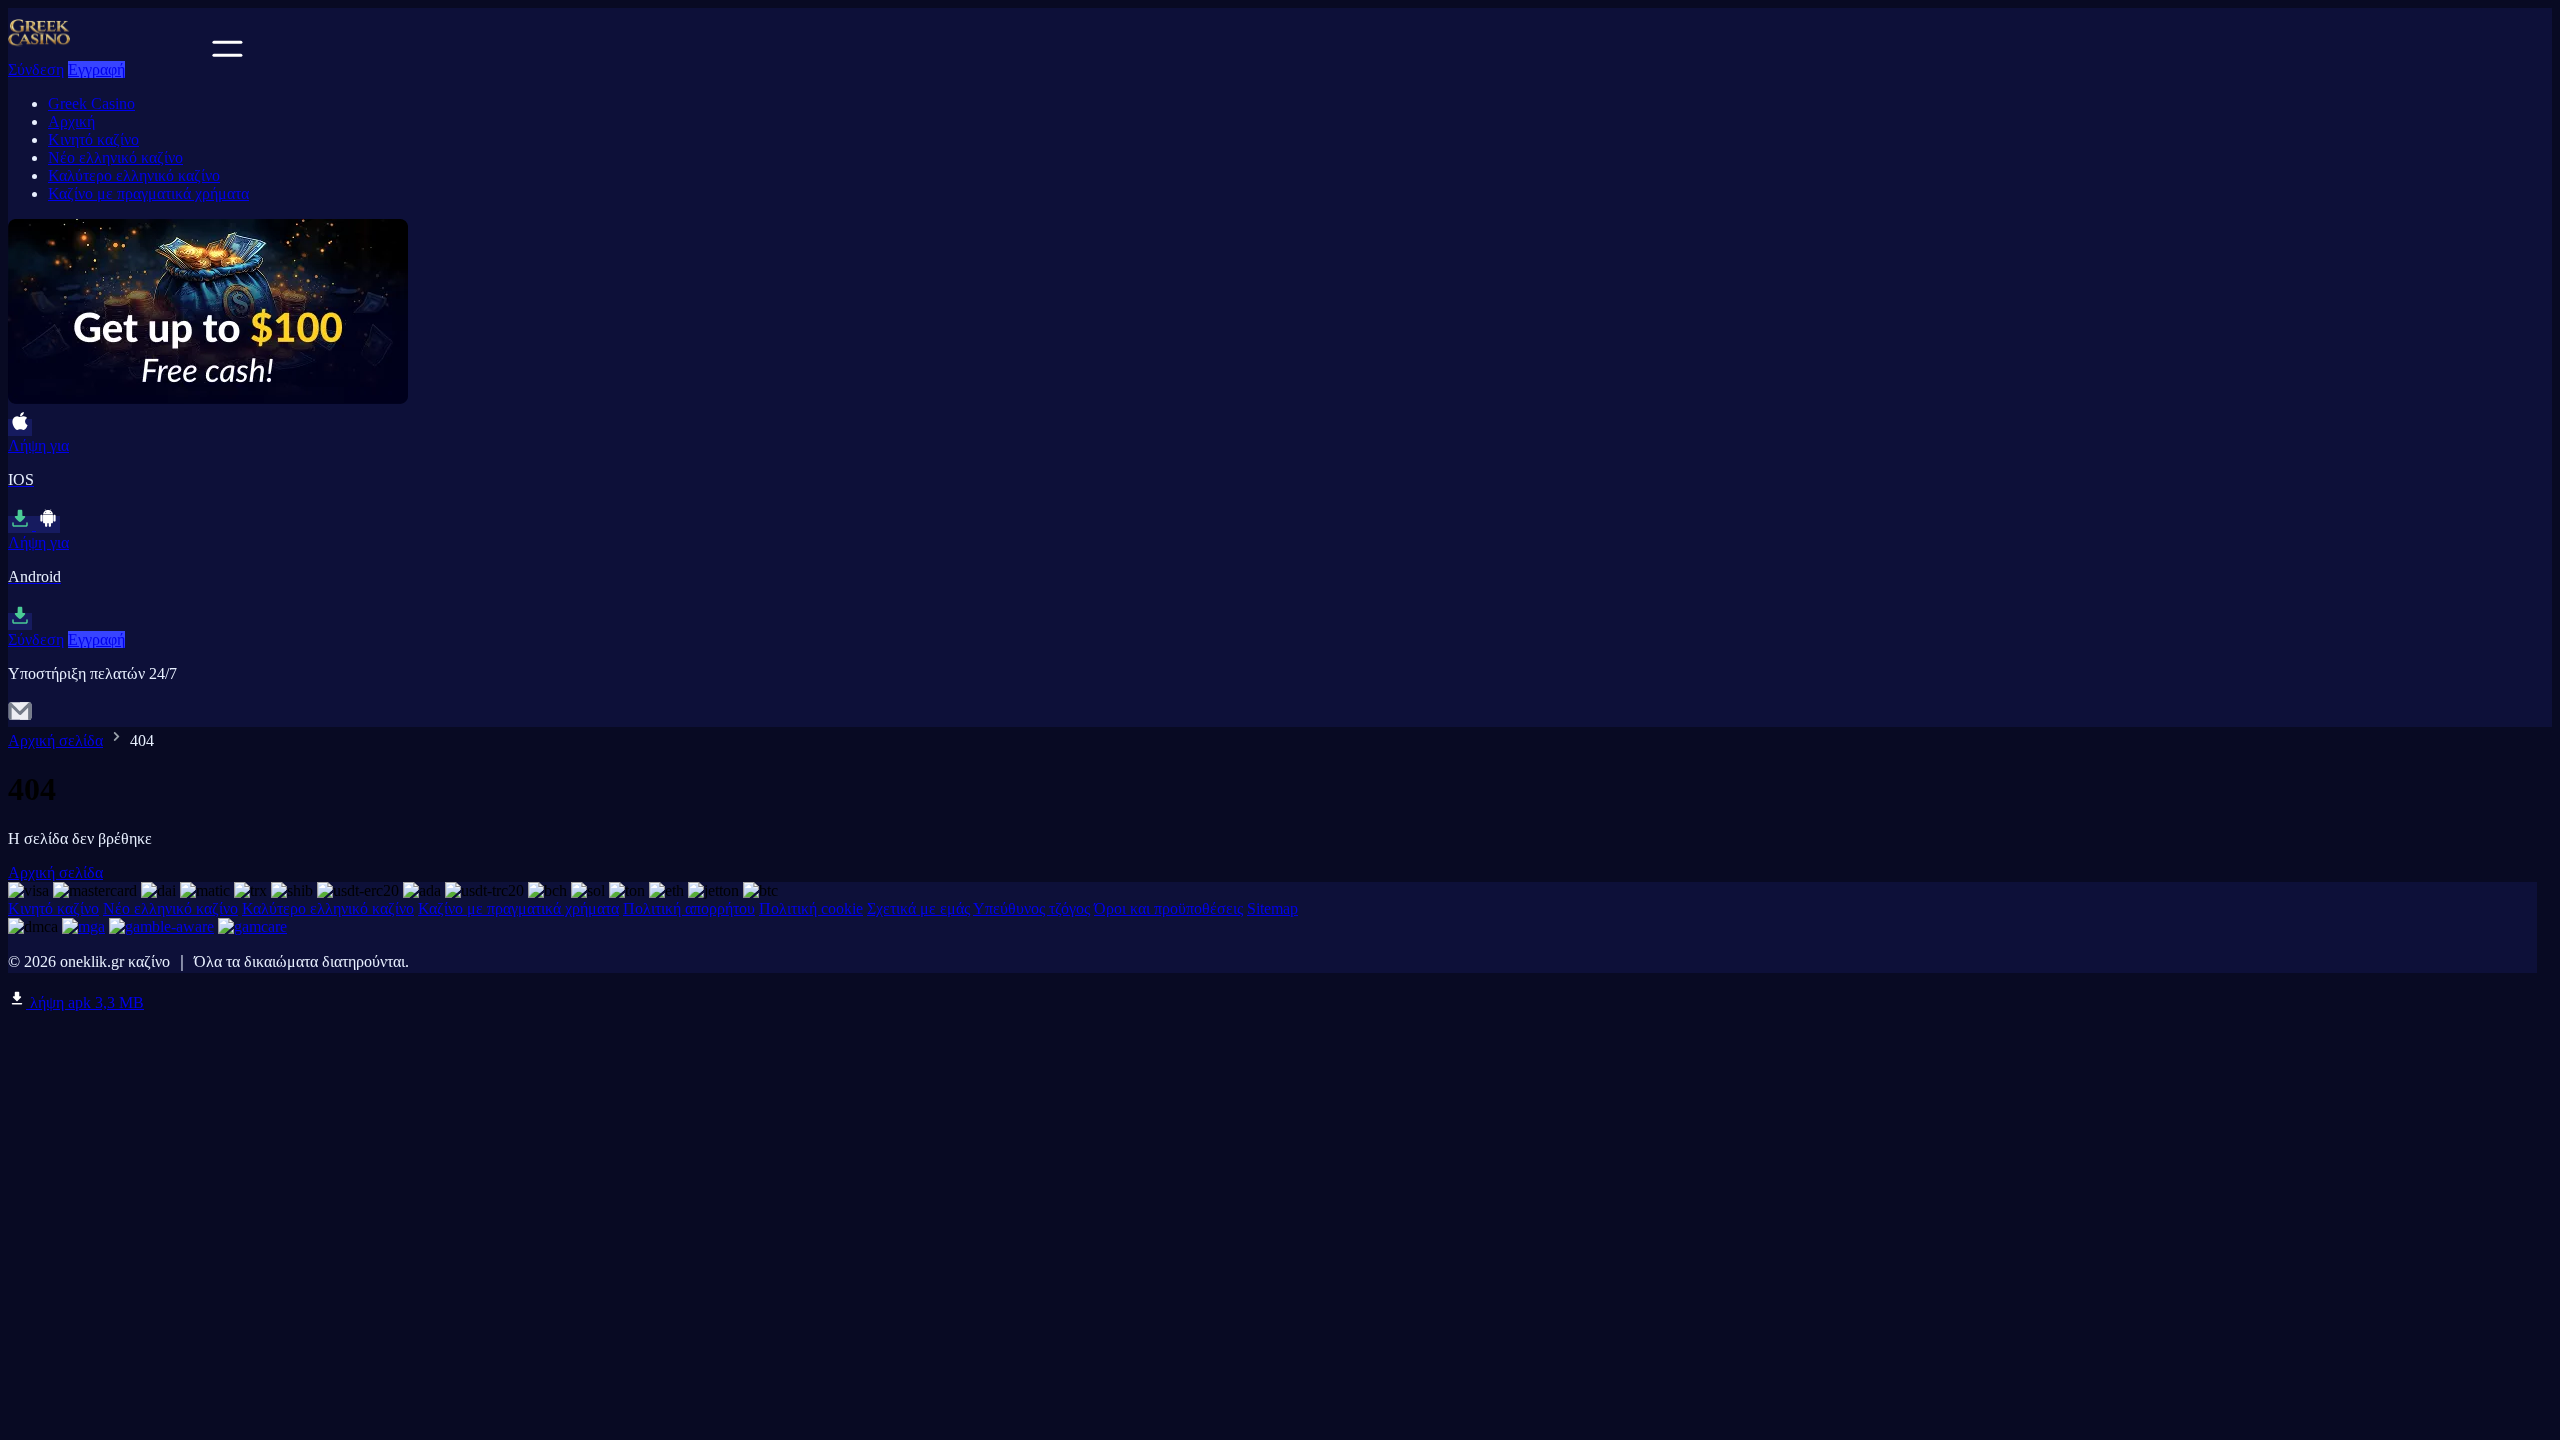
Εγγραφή (96, 69)
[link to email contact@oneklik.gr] (20, 717)
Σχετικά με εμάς (918, 908)
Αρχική (71, 121)
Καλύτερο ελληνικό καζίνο (134, 175)
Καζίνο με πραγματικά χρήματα (148, 193)
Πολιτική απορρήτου (689, 908)
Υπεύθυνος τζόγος (1031, 908)
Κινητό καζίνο (93, 139)
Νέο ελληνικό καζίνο (115, 157)
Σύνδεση (36, 69)
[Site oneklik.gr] (108, 51)
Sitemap (1272, 908)
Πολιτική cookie (811, 908)
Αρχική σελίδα (55, 740)
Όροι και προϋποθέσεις (1168, 908)
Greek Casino (91, 103)
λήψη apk (85, 1002)
